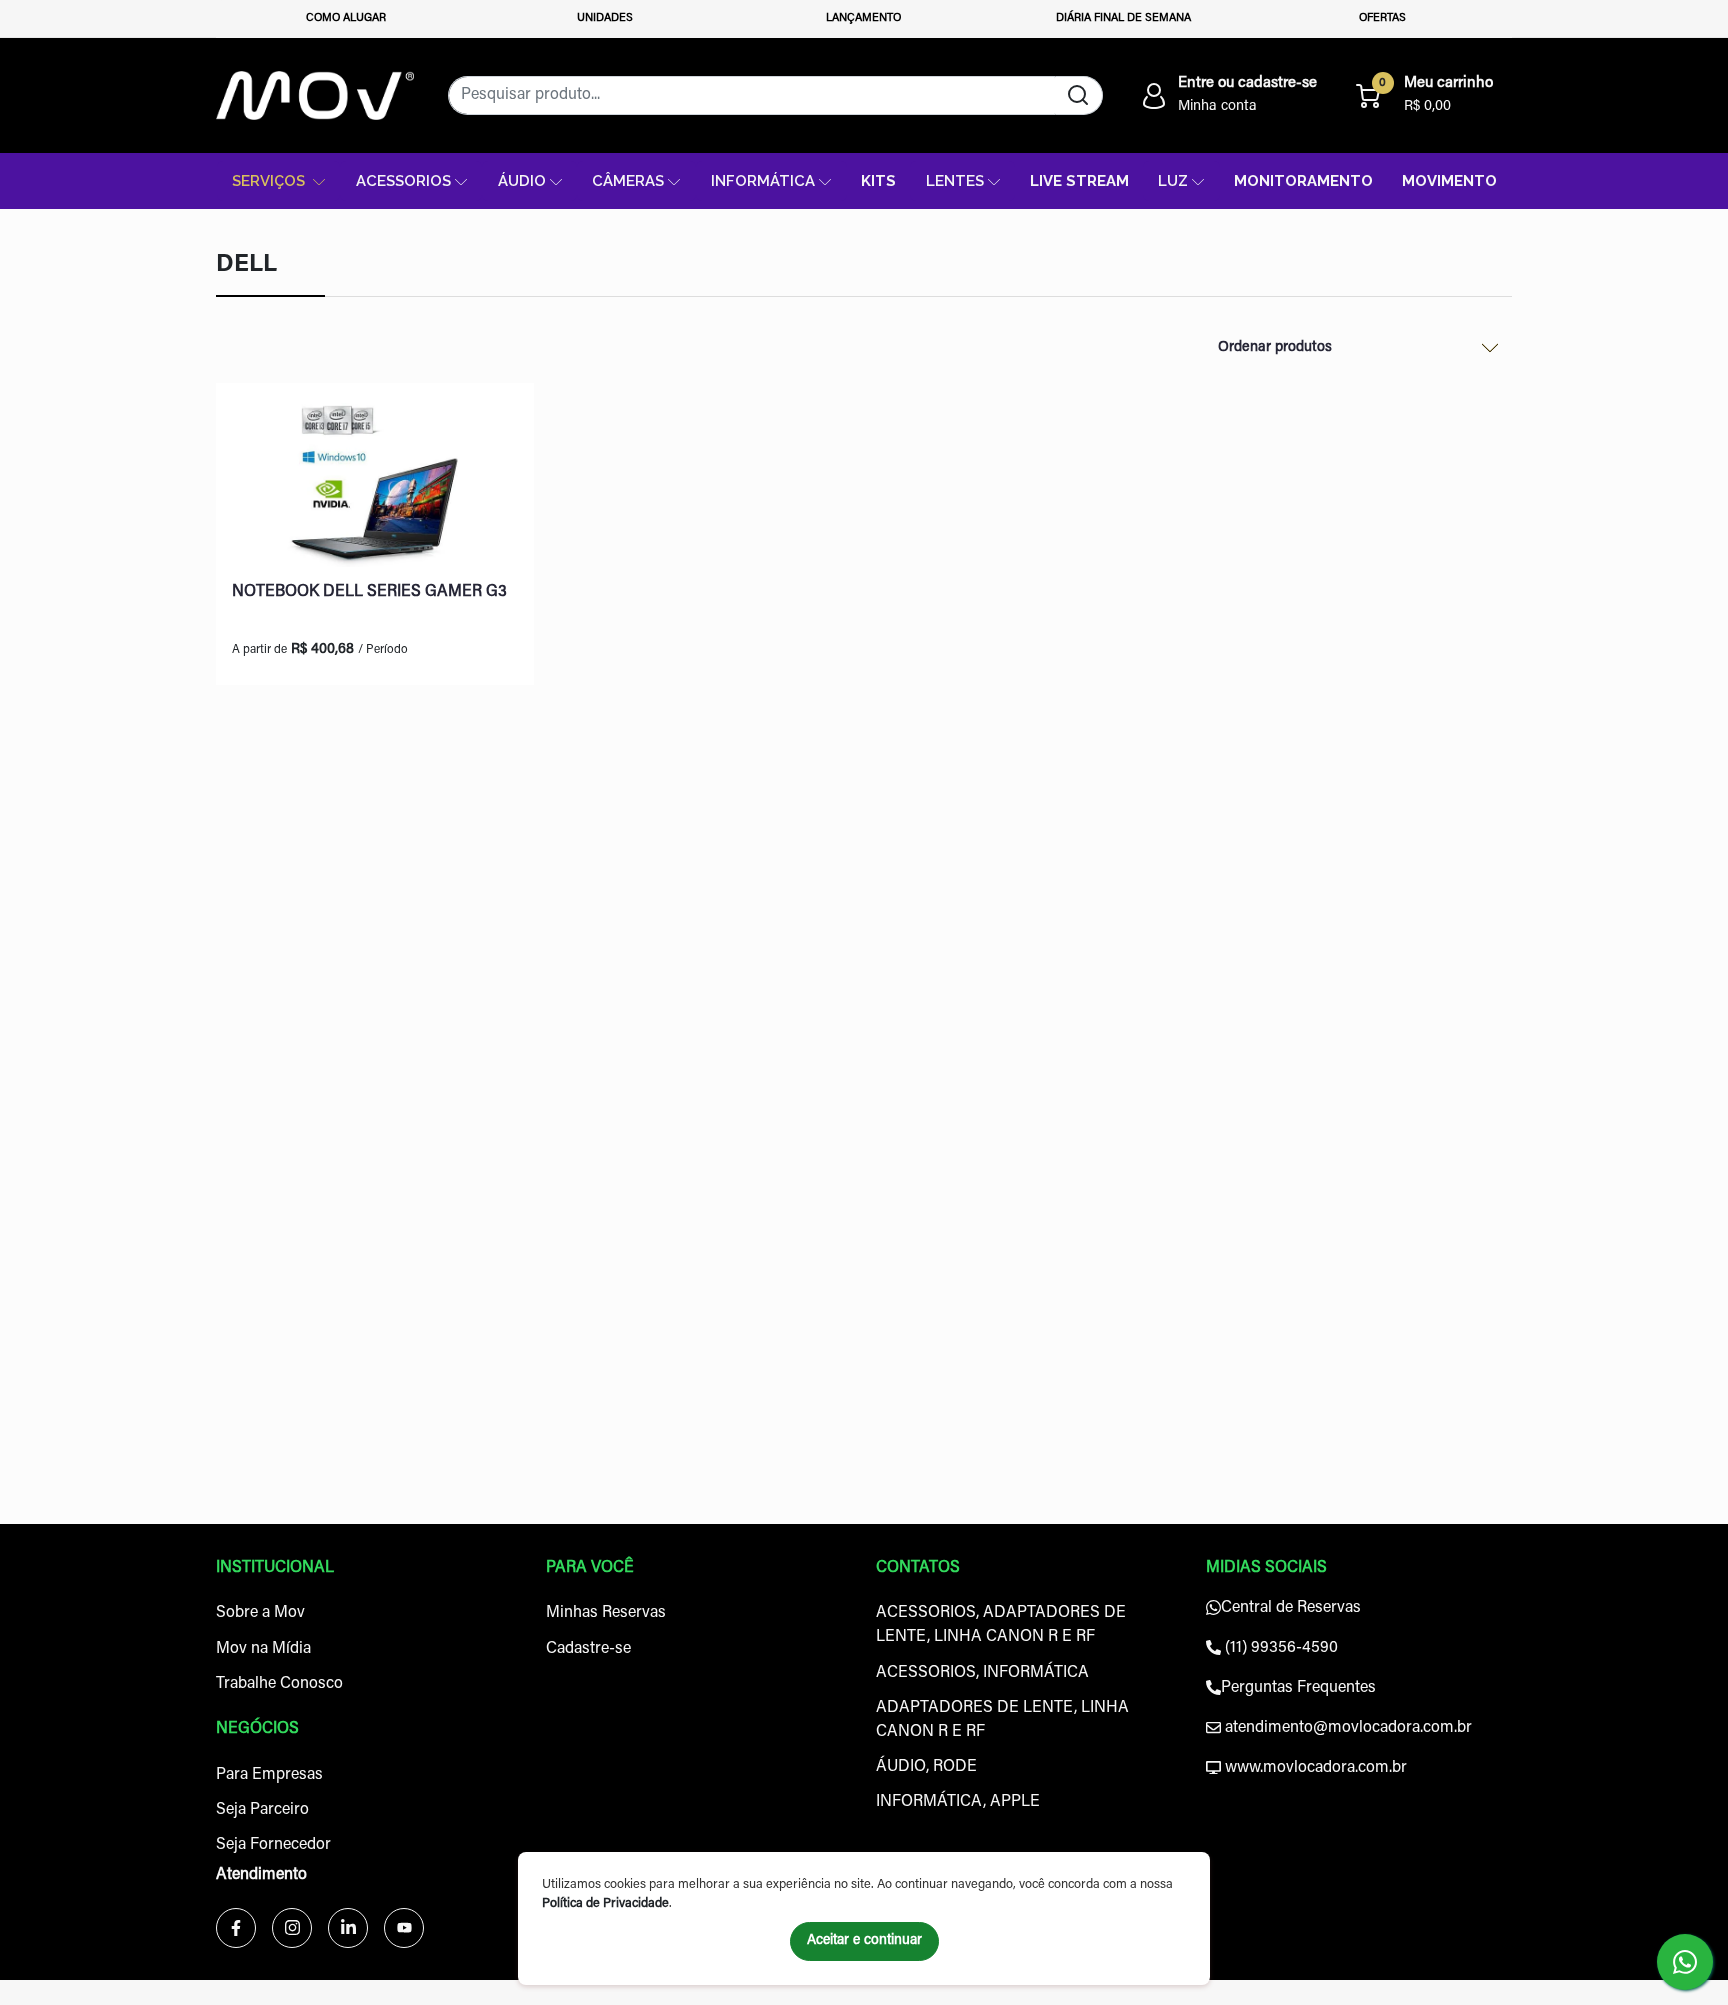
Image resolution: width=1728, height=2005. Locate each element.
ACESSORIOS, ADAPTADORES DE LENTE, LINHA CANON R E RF (1001, 1625)
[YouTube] (404, 1928)
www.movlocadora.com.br (1314, 1768)
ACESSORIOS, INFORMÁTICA (982, 1673)
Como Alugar (346, 18)
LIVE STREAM (1079, 180)
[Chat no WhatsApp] (1685, 1962)
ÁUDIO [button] (522, 180)
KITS (878, 180)
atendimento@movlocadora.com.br (1346, 1728)
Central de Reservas (1291, 1608)
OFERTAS (1382, 18)
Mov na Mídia (263, 1649)
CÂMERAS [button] (628, 180)
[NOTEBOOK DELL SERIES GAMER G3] (375, 483)
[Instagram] (292, 1928)
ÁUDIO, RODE (926, 1767)
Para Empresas (269, 1775)
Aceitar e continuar (864, 1941)
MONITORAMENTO (1303, 180)
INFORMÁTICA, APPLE (958, 1802)
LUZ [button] (1173, 180)
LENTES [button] (955, 180)
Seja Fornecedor (273, 1845)
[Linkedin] (348, 1928)
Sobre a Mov (260, 1613)
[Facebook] (236, 1928)
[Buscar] (1078, 95)
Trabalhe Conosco (279, 1684)
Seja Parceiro (262, 1810)
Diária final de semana (1123, 18)
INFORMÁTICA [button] (763, 180)
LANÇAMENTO (863, 18)
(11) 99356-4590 (1279, 1648)
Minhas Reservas (606, 1613)
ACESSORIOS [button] (403, 180)
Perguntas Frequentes (1298, 1688)
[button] (1227, 95)
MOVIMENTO (1449, 180)
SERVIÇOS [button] (270, 180)
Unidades (605, 18)
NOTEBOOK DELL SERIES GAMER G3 (369, 592)
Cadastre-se (588, 1649)
